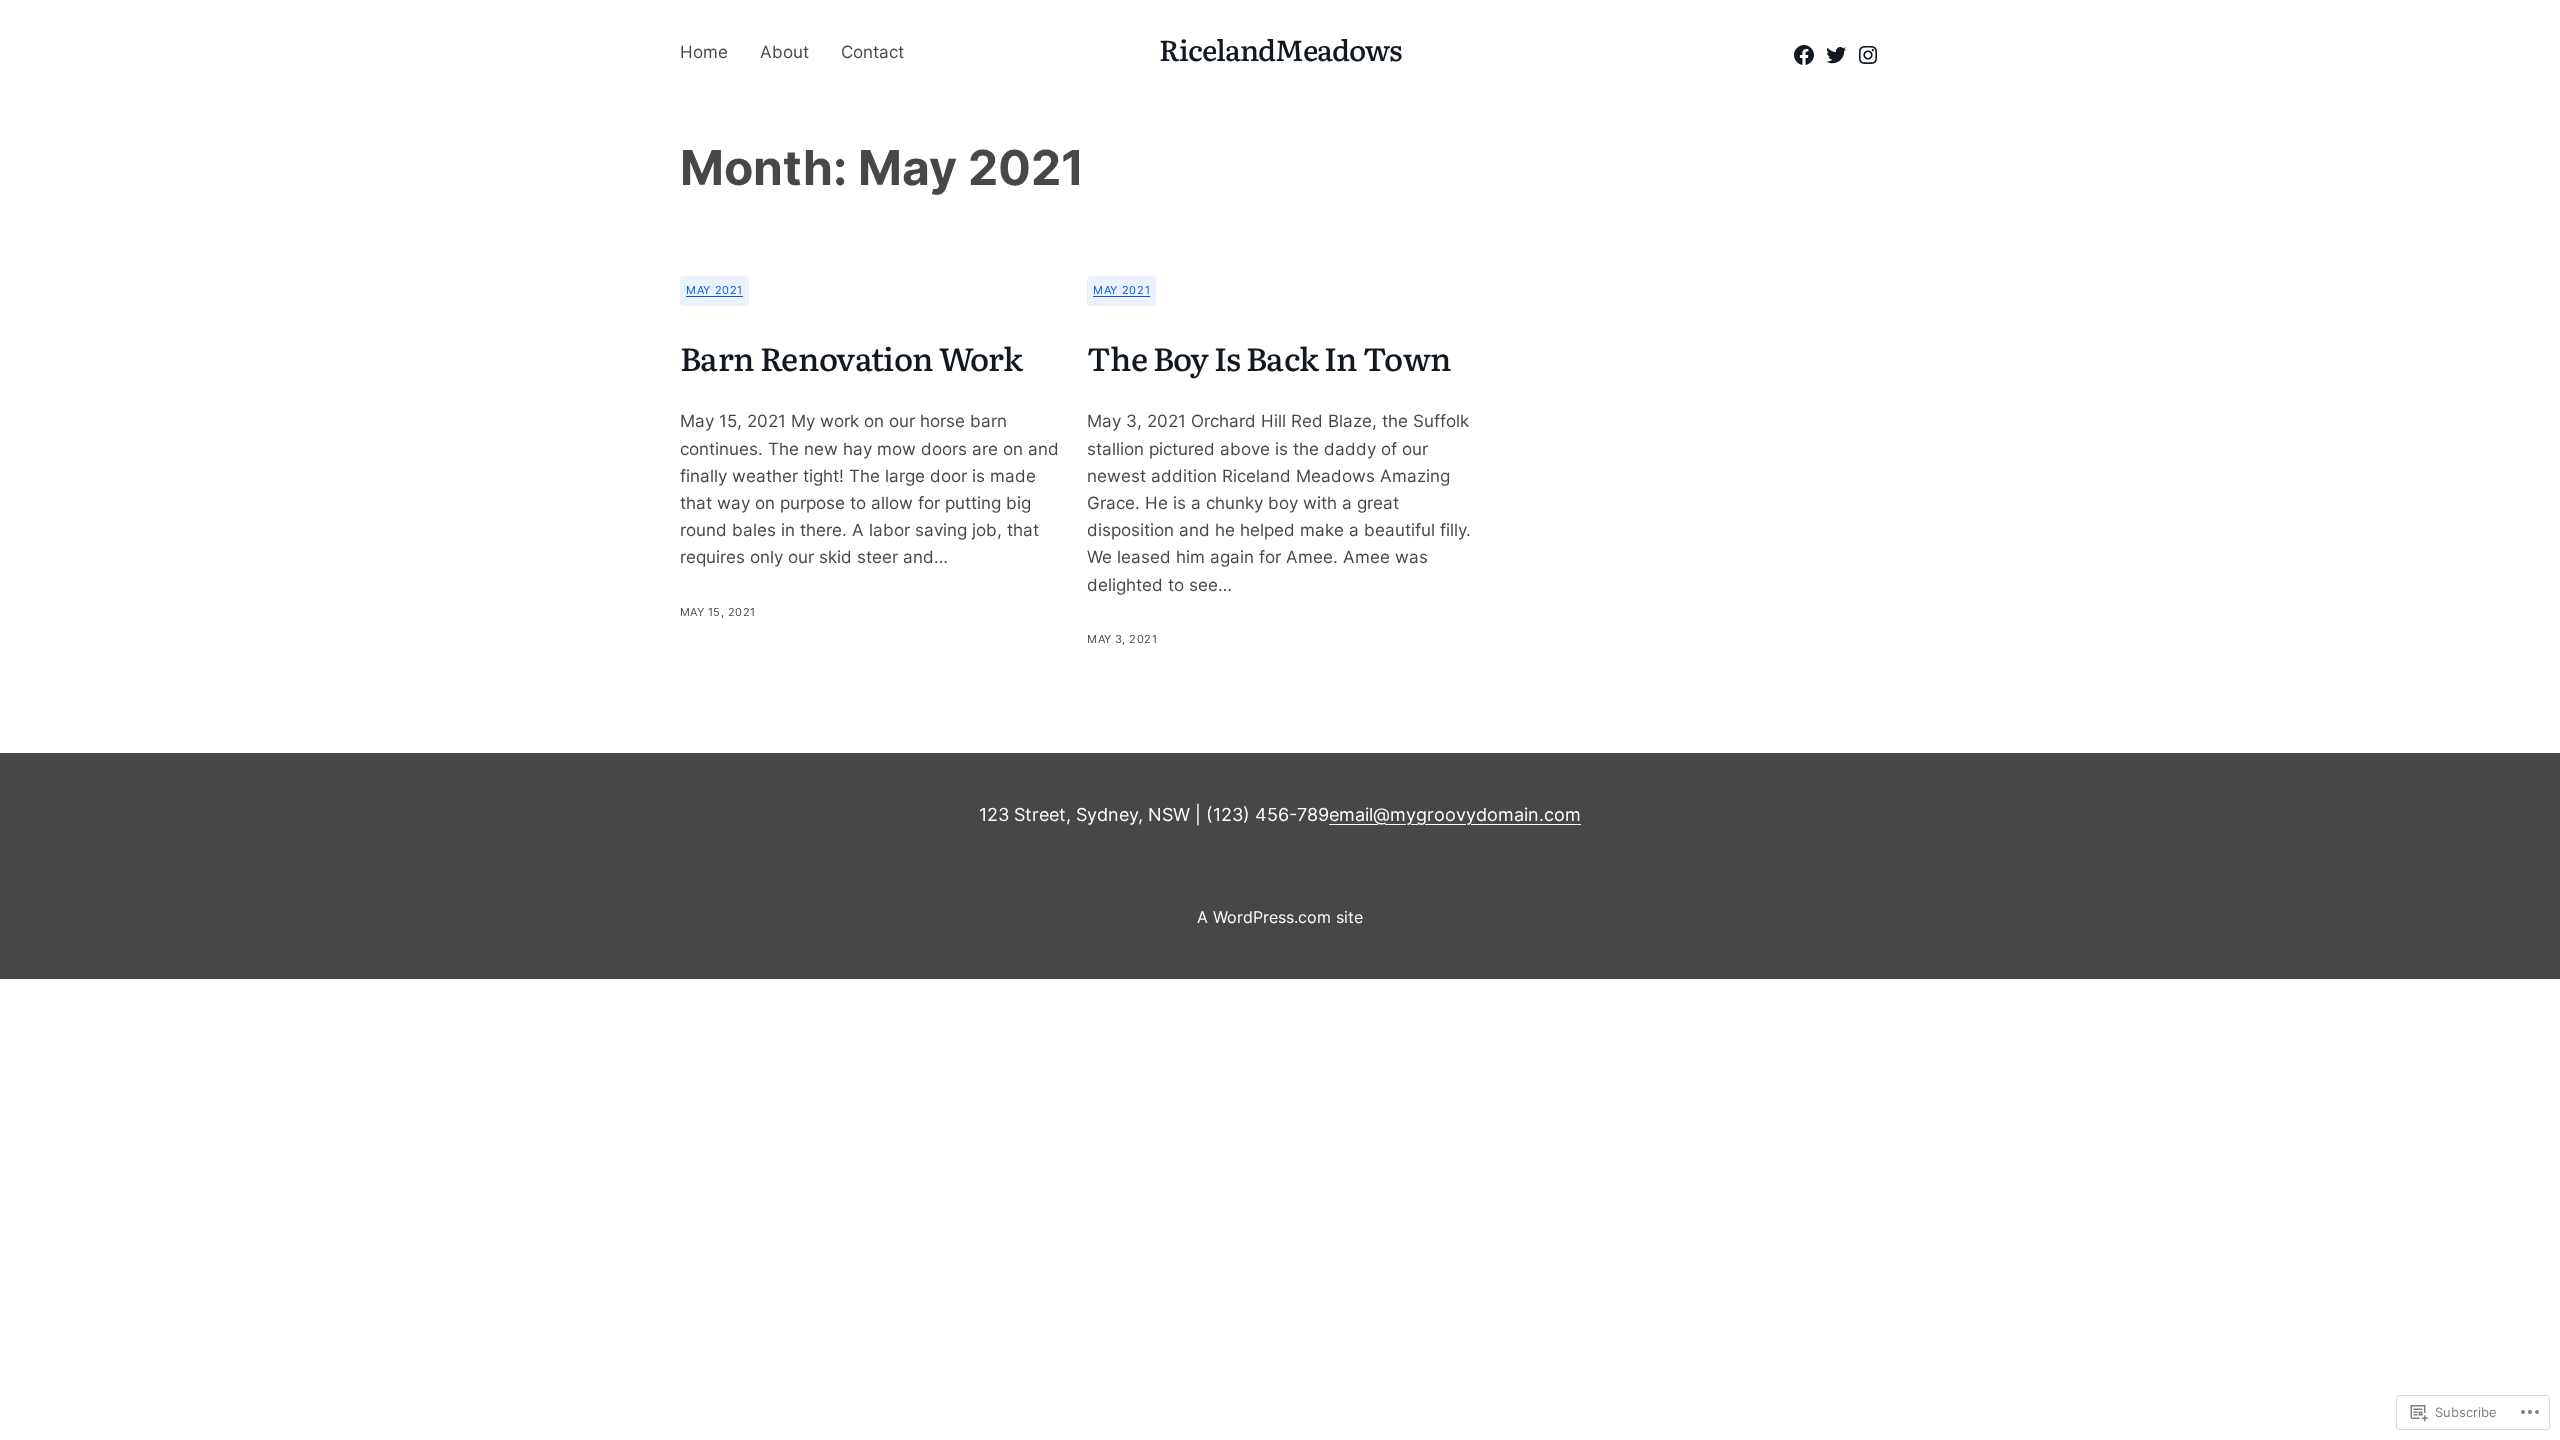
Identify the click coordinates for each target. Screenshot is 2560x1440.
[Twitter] (1836, 55)
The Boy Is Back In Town (1269, 357)
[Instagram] (1868, 55)
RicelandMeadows (1280, 48)
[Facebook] (1804, 55)
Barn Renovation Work (851, 357)
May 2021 (714, 290)
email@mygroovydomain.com (1455, 814)
